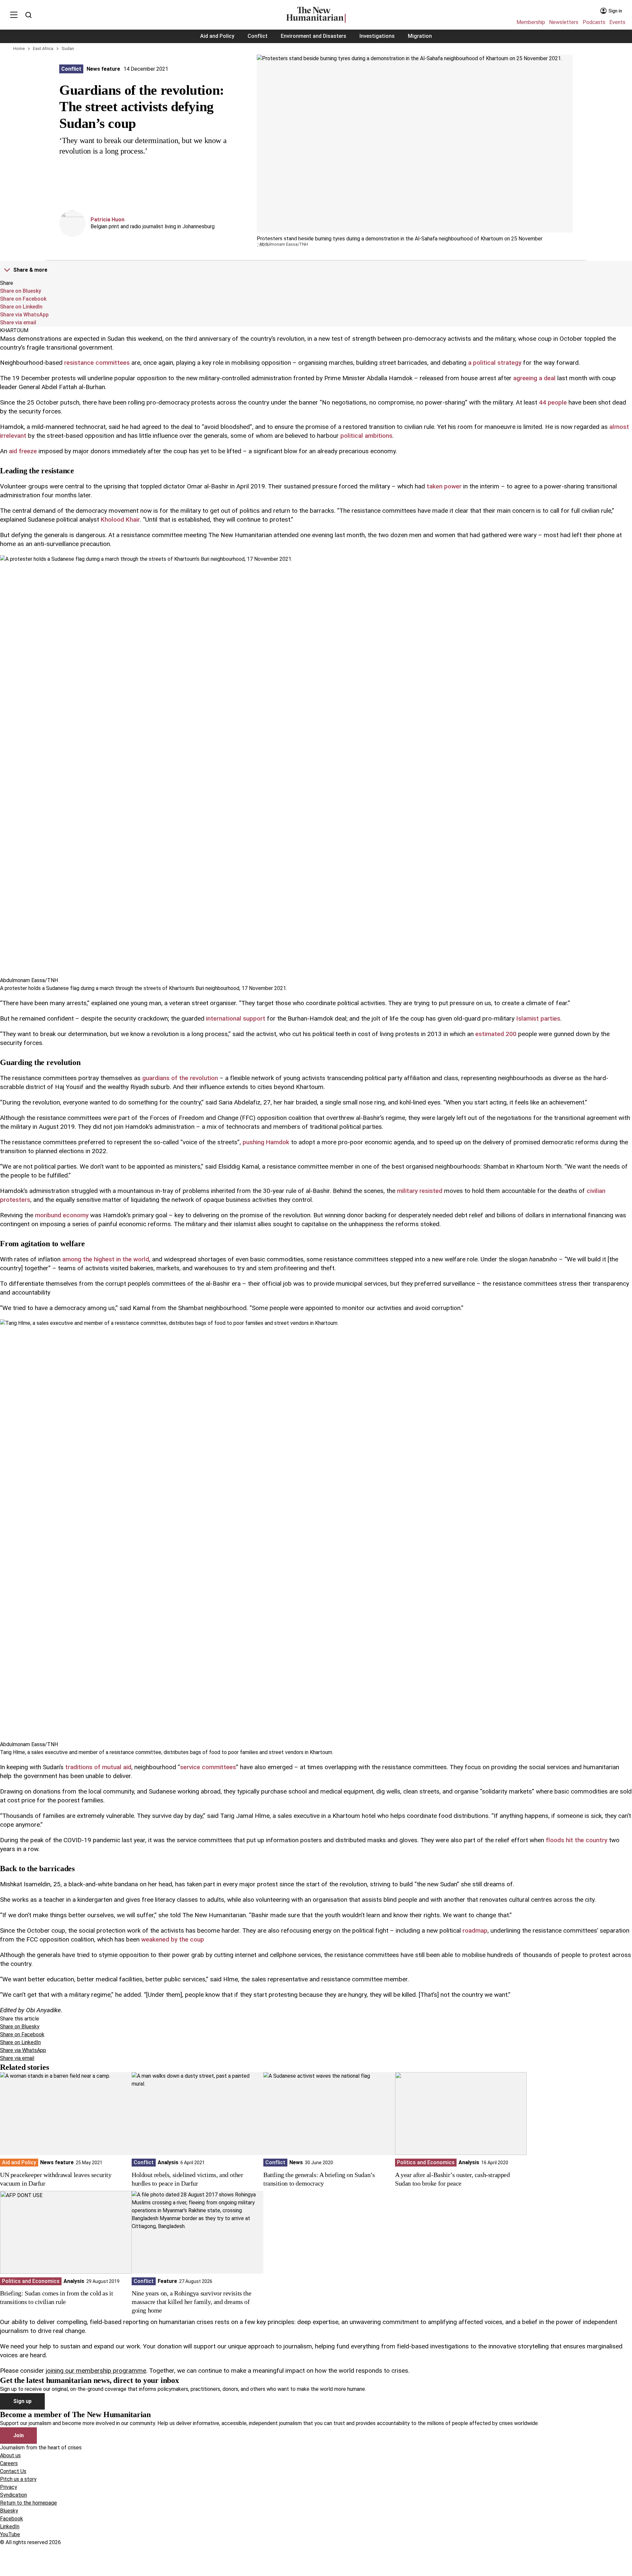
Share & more (30, 270)
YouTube (10, 2534)
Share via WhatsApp (24, 315)
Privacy (9, 2487)
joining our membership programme (96, 2371)
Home (19, 49)
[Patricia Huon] (72, 224)
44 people (553, 402)
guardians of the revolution (180, 1078)
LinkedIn (10, 2526)
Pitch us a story (18, 2479)
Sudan (68, 49)
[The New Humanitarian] (316, 15)
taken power (444, 486)
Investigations (377, 36)
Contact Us (13, 2471)
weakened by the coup (173, 1939)
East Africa (43, 49)
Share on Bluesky (21, 291)
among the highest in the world (106, 1259)
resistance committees (97, 363)
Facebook (12, 2519)
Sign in (615, 11)
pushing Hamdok (266, 1142)
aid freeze (23, 451)
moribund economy (62, 1215)
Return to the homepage (28, 2503)
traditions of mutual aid (98, 1767)
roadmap (475, 1931)
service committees (208, 1767)
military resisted (420, 1191)
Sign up (22, 2401)
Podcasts (594, 22)
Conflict (258, 36)
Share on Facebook (23, 299)
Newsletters (564, 22)
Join (18, 2435)
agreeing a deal (534, 378)
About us (10, 2455)
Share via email (18, 322)
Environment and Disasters (314, 36)
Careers (9, 2463)
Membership (531, 22)
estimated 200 (496, 1034)
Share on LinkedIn (21, 307)
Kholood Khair (120, 520)
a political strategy (495, 363)
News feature (103, 69)
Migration (420, 36)
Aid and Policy (217, 36)
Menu (14, 15)
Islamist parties (538, 1018)
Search (28, 15)
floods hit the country (577, 1840)
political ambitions (366, 436)
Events (617, 22)
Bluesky (9, 2511)
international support (236, 1018)
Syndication (13, 2495)
